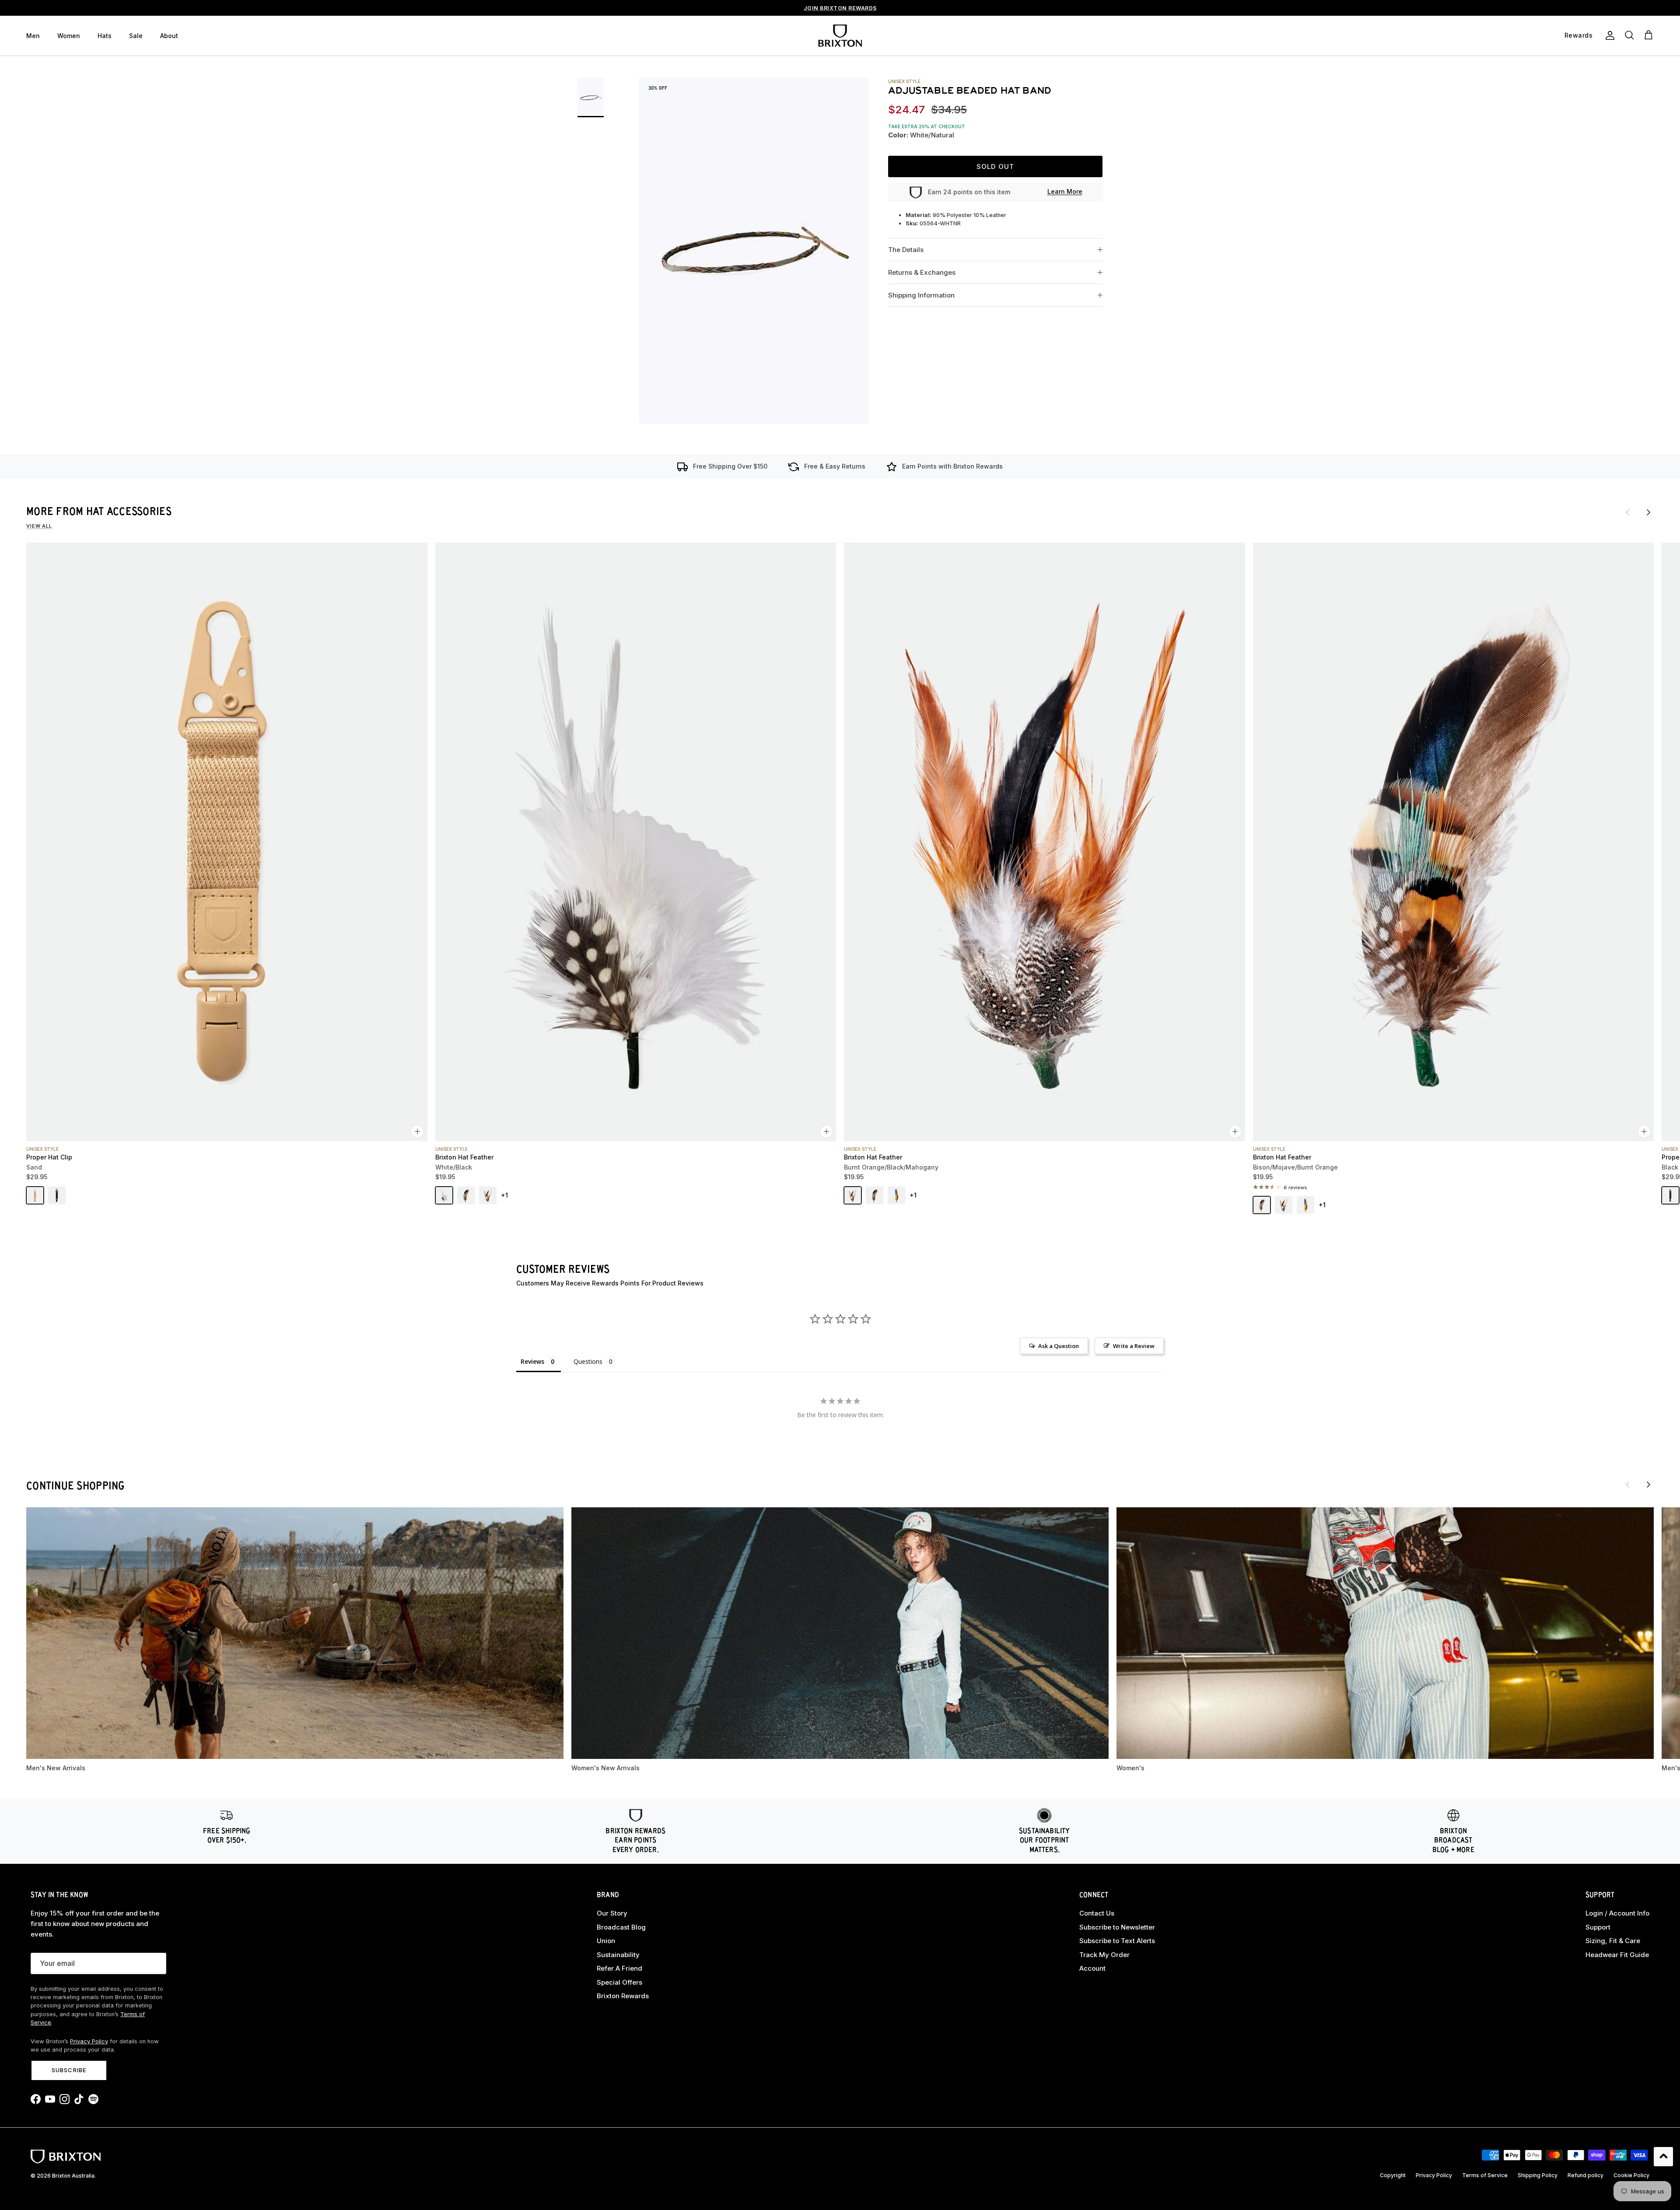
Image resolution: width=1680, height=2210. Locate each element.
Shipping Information (921, 296)
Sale (136, 36)
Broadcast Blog (621, 1927)
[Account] (1608, 35)
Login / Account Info (1617, 1913)
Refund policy (1585, 2175)
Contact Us (1097, 1913)
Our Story (612, 1913)
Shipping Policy (1538, 2175)
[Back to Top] (1663, 2157)
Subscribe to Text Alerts (1117, 1941)
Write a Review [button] (1134, 1346)
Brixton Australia (73, 2176)
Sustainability (618, 1955)
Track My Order (1104, 1955)
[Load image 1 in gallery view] (754, 251)
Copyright (1393, 2175)
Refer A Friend (619, 1968)
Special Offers (619, 1982)
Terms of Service (1485, 2175)
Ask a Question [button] (1059, 1346)
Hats (105, 36)
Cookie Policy (1631, 2175)
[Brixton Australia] (840, 36)
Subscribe (69, 2070)
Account (1092, 1968)
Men (33, 36)
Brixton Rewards (623, 1996)
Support (1598, 1927)
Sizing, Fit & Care (1613, 1941)
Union (606, 1941)
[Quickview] (417, 1131)
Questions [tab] (588, 1361)
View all (39, 526)
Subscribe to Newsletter (1117, 1927)
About (169, 36)
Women (69, 36)
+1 (504, 1195)
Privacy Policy (89, 2041)
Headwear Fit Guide (1617, 1955)
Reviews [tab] (532, 1361)
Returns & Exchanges (922, 273)
